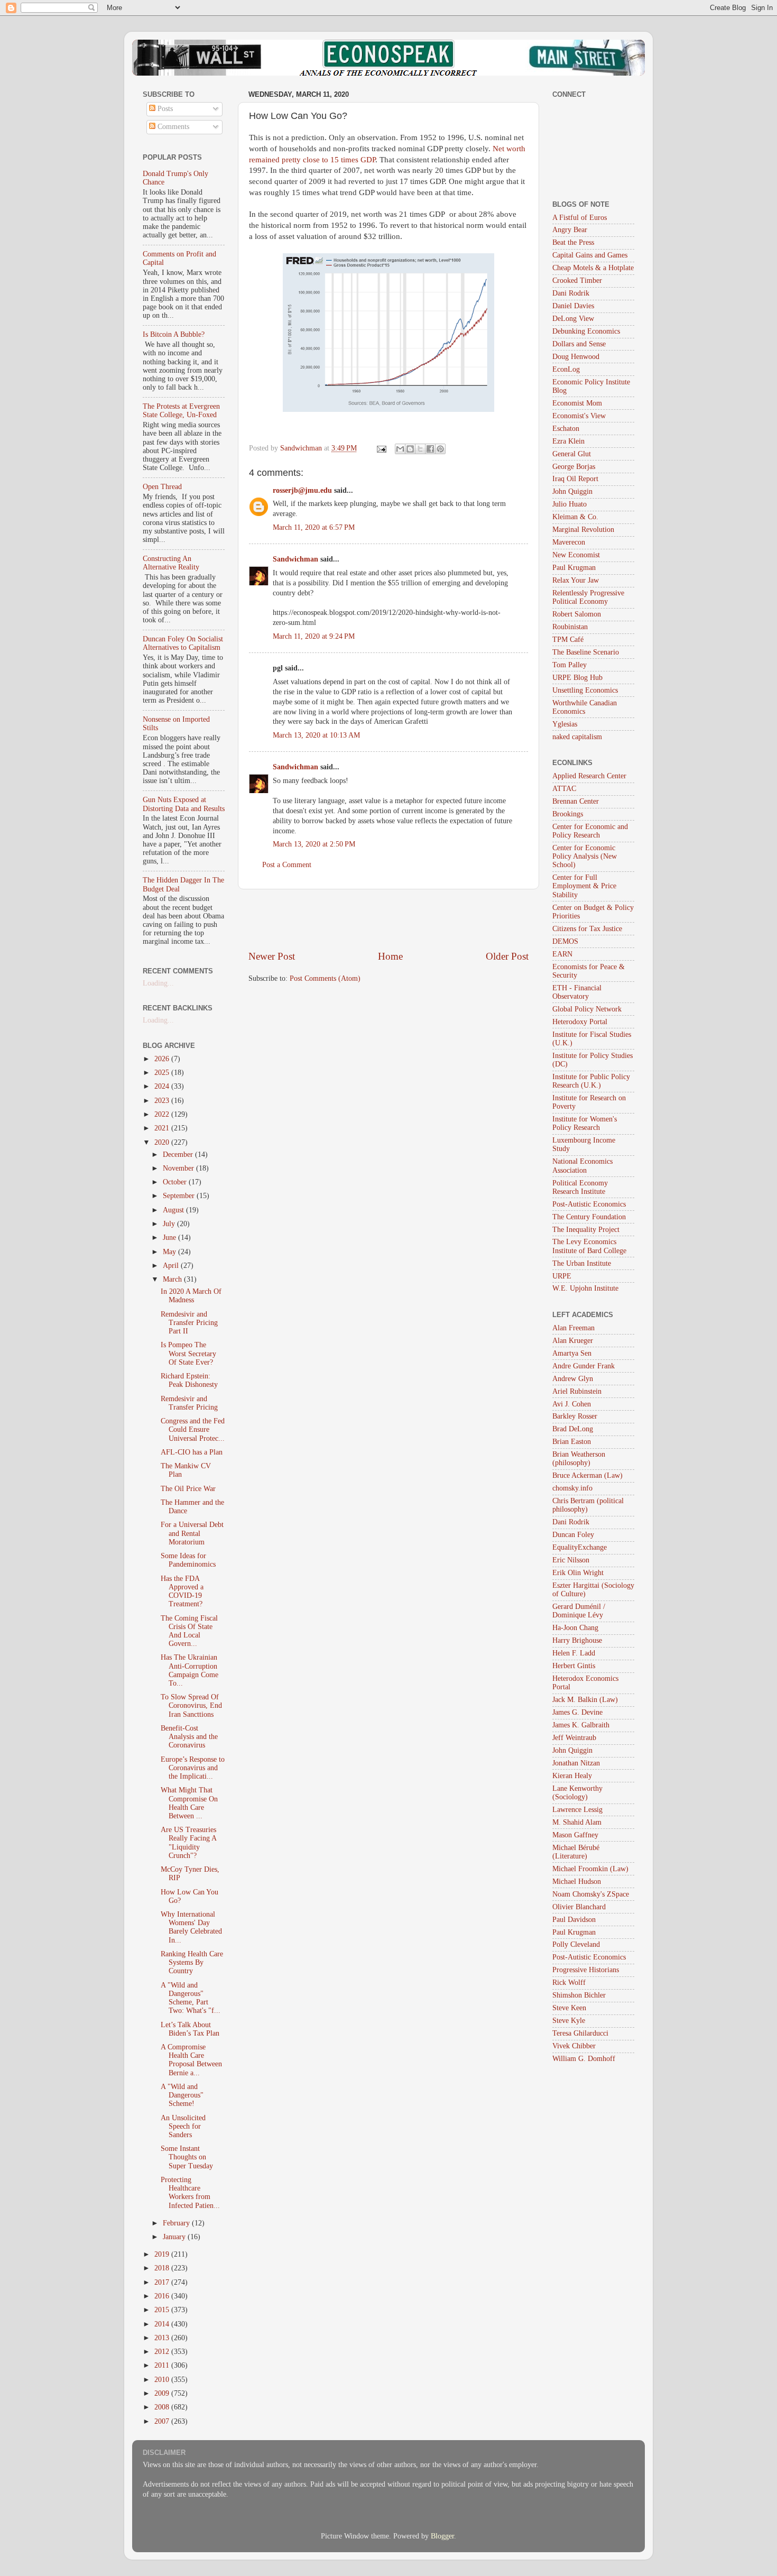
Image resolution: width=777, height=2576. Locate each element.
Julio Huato (570, 504)
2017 (163, 2282)
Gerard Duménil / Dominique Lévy (579, 1611)
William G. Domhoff (584, 2059)
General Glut (572, 454)
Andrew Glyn (573, 1379)
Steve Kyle (569, 2021)
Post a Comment (287, 865)
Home (390, 956)
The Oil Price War (188, 1489)
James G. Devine (577, 1712)
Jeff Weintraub (574, 1738)
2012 (163, 2352)
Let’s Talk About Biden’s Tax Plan (190, 2029)
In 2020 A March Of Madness (191, 1296)
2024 (163, 1086)
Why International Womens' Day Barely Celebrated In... (191, 1927)
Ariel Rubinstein (577, 1391)
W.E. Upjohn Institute (585, 1288)
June (170, 1238)
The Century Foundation (589, 1217)
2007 (163, 2421)
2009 (163, 2393)
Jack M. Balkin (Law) (585, 1700)
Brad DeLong (573, 1429)
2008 (163, 2407)
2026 (163, 1059)
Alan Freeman (573, 1328)
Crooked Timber (577, 280)
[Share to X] (420, 449)
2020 (163, 1142)
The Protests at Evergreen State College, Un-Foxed (181, 411)
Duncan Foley (573, 1535)
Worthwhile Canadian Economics (585, 707)
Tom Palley (570, 665)
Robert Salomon (577, 614)
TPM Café (568, 640)
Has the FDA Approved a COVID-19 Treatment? (182, 1591)
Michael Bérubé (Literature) (576, 1852)
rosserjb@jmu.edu (302, 490)
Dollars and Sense (579, 344)
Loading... (158, 983)
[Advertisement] (388, 919)
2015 (163, 2310)
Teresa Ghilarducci (580, 2033)
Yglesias (565, 724)
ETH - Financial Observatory (577, 992)
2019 (163, 2254)
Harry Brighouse (577, 1640)
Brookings (568, 814)
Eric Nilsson (571, 1560)
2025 (163, 1073)
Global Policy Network (587, 1009)
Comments (172, 127)
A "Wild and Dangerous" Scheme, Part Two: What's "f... (191, 1998)
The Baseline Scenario (586, 652)
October (176, 1182)
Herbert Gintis (574, 1666)
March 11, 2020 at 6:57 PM (314, 527)
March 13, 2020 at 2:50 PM (314, 844)
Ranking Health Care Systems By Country (192, 1962)
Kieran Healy (572, 1776)
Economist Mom (577, 403)
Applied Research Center (589, 776)
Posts (164, 109)
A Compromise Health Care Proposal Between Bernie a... (191, 2060)
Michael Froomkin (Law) (590, 1869)
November (179, 1168)
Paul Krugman (574, 568)
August (174, 1210)
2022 (163, 1114)
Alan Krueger (573, 1341)
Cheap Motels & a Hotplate (593, 268)
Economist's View (579, 416)
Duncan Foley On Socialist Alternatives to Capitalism (183, 643)
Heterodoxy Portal (580, 1022)
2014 (163, 2324)
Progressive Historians (586, 1970)
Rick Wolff (569, 1982)
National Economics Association (582, 1166)
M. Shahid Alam (577, 1822)
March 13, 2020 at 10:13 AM (316, 735)
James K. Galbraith (581, 1725)
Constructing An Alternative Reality (171, 563)
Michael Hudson (577, 1882)
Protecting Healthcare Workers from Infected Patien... (190, 2193)
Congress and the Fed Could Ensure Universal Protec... (193, 1429)
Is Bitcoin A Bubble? (174, 334)
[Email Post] (381, 448)
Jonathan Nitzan (576, 1763)
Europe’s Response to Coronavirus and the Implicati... (193, 1768)
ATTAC (564, 789)
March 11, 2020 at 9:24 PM (314, 636)
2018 (163, 2268)
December (179, 1154)
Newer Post (272, 956)
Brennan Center (576, 801)
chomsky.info (572, 1488)
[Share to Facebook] (430, 449)
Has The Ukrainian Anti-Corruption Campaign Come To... (189, 1670)
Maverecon (569, 542)
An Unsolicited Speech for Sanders (183, 2126)
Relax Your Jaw (576, 580)
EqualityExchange (580, 1547)
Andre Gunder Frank (584, 1366)
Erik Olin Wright (578, 1573)
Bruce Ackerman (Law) (588, 1475)
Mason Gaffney (575, 1835)
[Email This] (400, 449)
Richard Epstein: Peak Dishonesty (189, 1380)
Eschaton (566, 429)
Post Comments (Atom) (325, 978)
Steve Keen (569, 2008)
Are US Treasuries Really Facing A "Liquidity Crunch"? (188, 1843)
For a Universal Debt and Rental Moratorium (192, 1533)
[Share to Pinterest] (440, 449)
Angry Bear (570, 230)
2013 (163, 2338)
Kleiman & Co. (575, 517)
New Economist (576, 555)
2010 (163, 2380)
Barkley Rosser (575, 1416)
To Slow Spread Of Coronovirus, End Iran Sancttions (191, 1705)
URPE (562, 1276)
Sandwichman (295, 559)
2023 (163, 1101)
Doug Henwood (576, 357)
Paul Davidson (574, 1920)
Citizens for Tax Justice (587, 929)
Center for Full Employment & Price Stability (584, 886)
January (175, 2237)
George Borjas (574, 467)
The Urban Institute (582, 1263)
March (173, 1279)
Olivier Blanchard (579, 1907)
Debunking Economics (586, 331)
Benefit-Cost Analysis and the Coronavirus (189, 1737)
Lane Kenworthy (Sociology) (577, 1793)
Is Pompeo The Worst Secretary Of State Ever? (188, 1353)
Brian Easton (572, 1442)
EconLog (566, 369)
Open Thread (162, 487)
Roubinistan (570, 627)
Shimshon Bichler (579, 1995)
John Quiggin (572, 491)
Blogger (442, 2536)
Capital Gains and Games (590, 255)
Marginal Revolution (583, 530)
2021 (163, 1128)
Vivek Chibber (574, 2046)
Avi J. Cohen (572, 1404)
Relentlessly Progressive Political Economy (588, 597)
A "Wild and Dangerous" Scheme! (182, 2095)
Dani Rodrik (571, 293)
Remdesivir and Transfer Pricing (189, 1403)
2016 (163, 2296)
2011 (163, 2365)
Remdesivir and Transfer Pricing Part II (189, 1323)
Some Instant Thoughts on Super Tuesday (187, 2157)
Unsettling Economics (585, 690)
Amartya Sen (572, 1353)
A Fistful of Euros (580, 218)
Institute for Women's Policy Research (585, 1123)
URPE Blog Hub (577, 678)
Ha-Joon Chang (575, 1628)
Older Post (507, 956)
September (180, 1196)
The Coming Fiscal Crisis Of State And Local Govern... (189, 1631)
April (172, 1266)
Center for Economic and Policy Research (590, 831)
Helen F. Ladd (574, 1653)
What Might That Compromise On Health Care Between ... (189, 1803)
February (177, 2223)
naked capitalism (577, 737)
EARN (562, 954)
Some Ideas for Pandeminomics (188, 1560)
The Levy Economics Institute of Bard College (589, 1246)
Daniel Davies (573, 306)
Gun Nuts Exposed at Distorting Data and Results (184, 804)
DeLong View (573, 319)
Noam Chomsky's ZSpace (591, 1894)
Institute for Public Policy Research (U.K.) (591, 1081)
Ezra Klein (568, 441)
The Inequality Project (586, 1230)
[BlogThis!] (410, 449)
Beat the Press (573, 242)
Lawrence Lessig (577, 1810)
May (170, 1252)
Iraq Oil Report (575, 479)
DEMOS (565, 941)
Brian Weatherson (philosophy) (579, 1459)
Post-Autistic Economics (589, 1204)
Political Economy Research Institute (580, 1187)
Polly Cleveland (576, 1944)
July (170, 1224)
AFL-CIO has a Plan (192, 1452)
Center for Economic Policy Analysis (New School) (585, 856)
